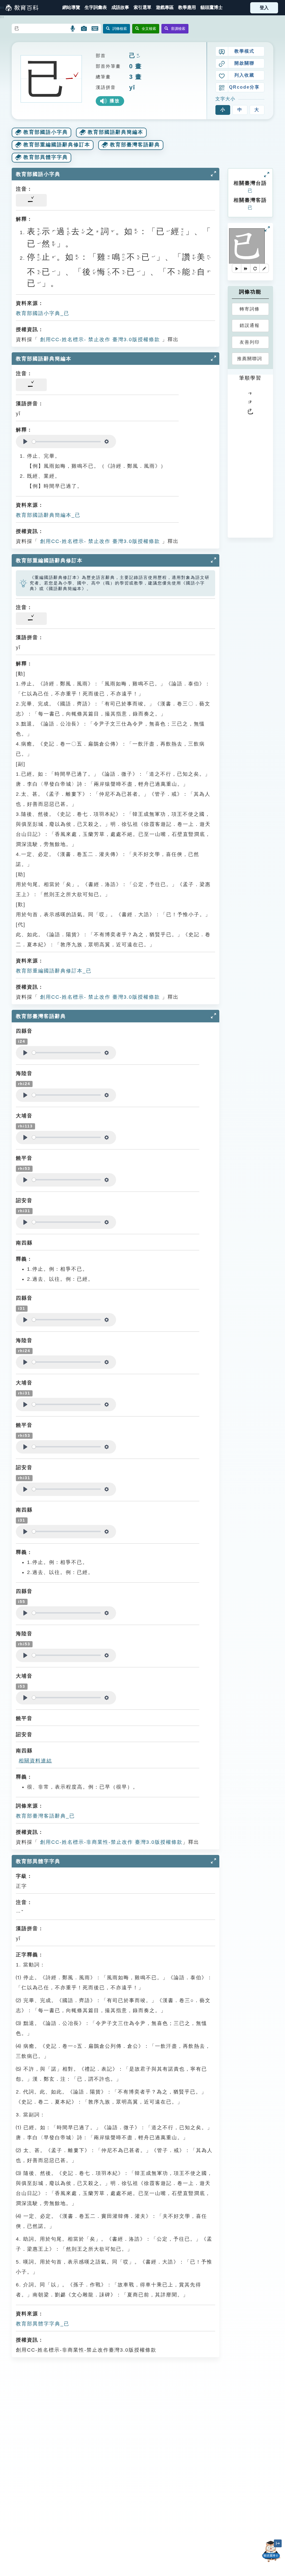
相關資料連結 (35, 1761)
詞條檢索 (120, 29)
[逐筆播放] (246, 268)
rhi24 (24, 1084)
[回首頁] (22, 8)
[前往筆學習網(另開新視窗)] (264, 268)
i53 (22, 1686)
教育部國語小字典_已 (43, 313)
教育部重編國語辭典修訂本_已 (54, 971)
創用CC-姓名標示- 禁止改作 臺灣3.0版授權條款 (99, 339)
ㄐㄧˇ (138, 56)
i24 (22, 1041)
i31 (22, 1308)
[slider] (66, 442)
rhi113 (25, 1126)
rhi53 (24, 1169)
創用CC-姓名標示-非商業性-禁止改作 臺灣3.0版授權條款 (110, 1842)
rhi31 (24, 1211)
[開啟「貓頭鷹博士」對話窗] (271, 2551)
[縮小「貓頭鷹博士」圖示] (278, 2543)
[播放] (237, 268)
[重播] (255, 268)
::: (2, 8)
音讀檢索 (178, 29)
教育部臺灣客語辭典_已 (45, 1816)
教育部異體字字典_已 (43, 2324)
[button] (142, 8)
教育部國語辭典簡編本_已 (48, 515)
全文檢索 (149, 29)
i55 (22, 1602)
